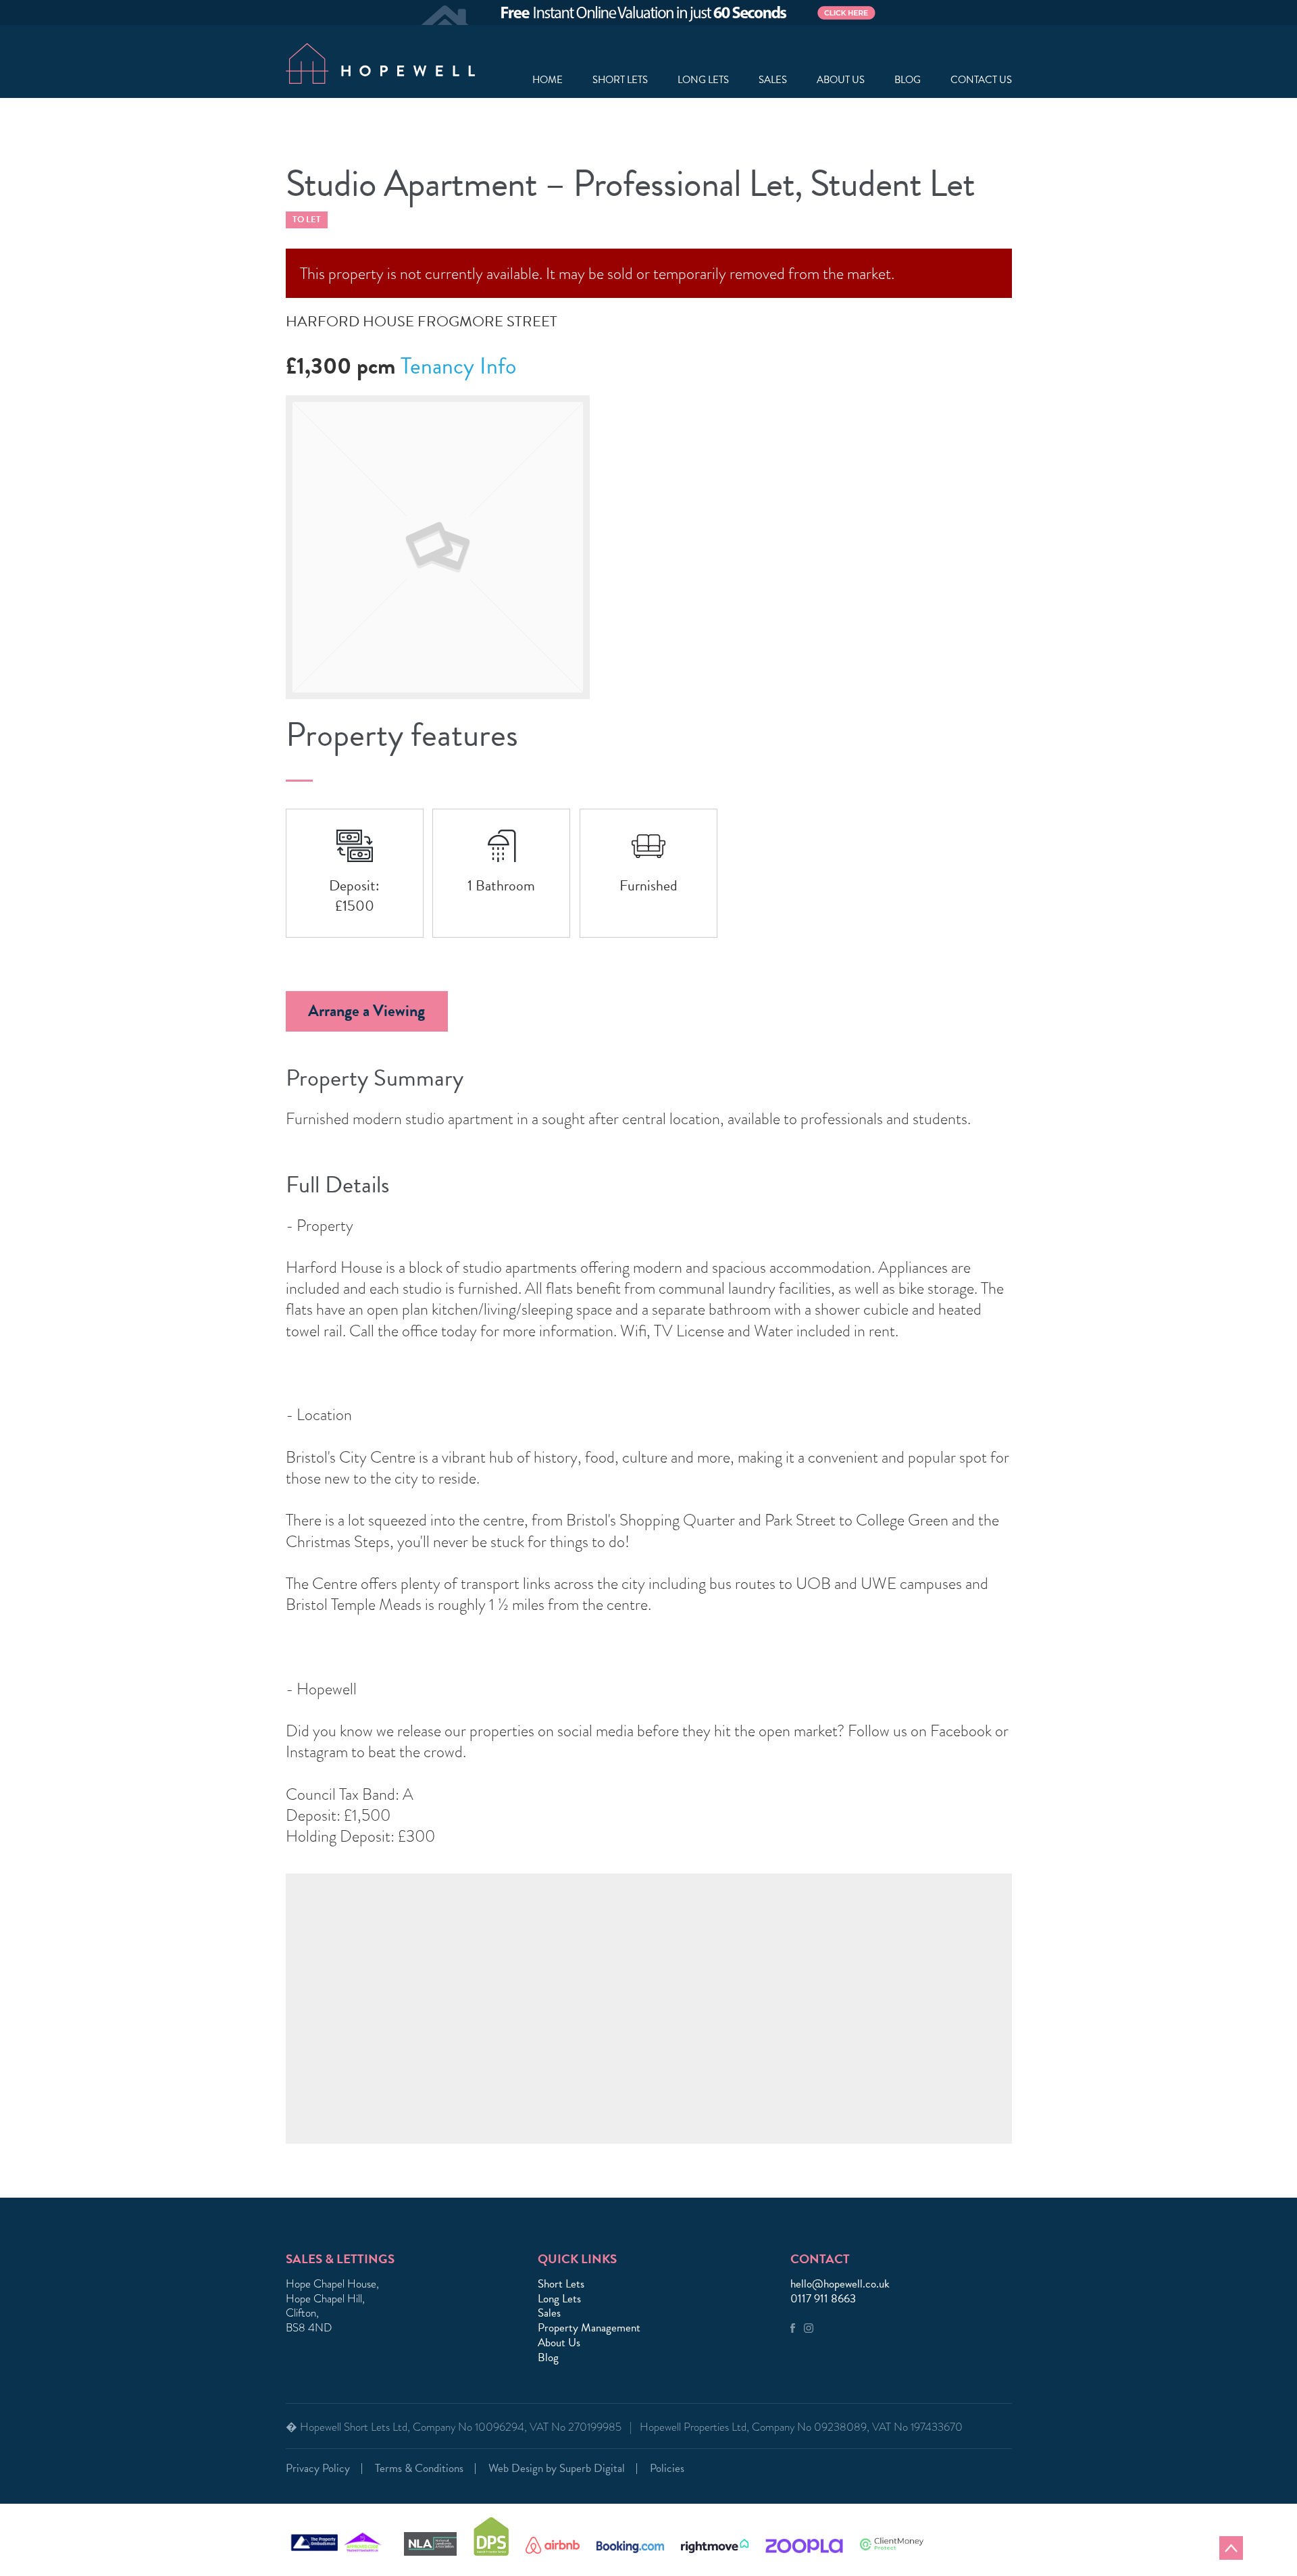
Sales (773, 80)
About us (841, 80)
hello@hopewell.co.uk (840, 2284)
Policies (667, 2468)
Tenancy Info (458, 366)
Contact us (981, 80)
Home (548, 80)
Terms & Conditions (419, 2468)
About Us (559, 2343)
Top (1231, 2548)
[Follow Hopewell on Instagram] (809, 2329)
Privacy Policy (318, 2468)
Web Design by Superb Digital (557, 2468)
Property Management (589, 2328)
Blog (908, 80)
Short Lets (620, 80)
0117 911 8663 (823, 2299)
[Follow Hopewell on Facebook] (793, 2329)
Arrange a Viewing (366, 1011)
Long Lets (703, 80)
